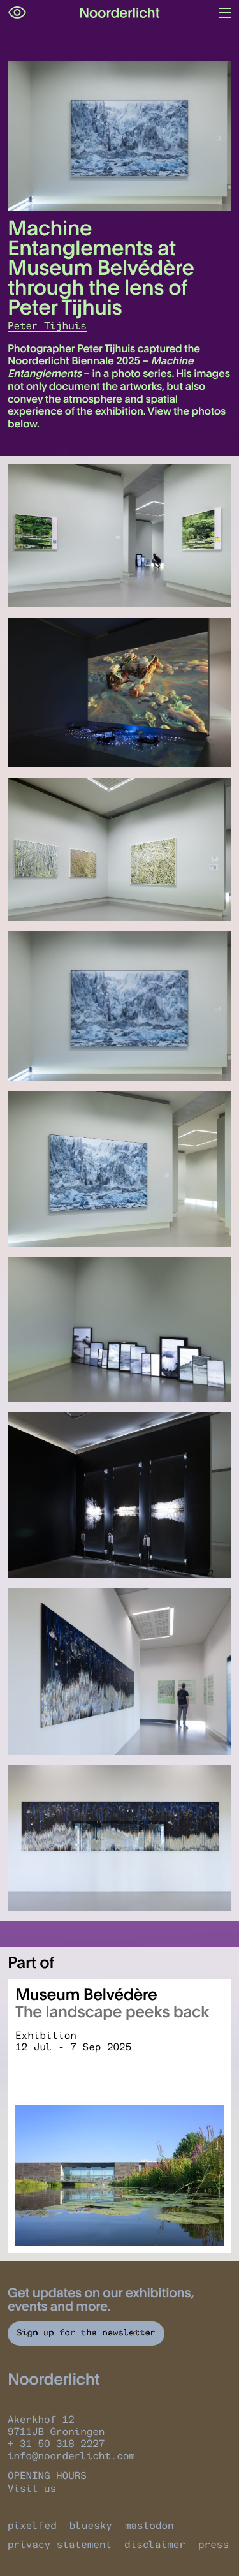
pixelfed (32, 2525)
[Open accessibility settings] (17, 13)
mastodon (149, 2525)
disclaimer (155, 2544)
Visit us (32, 2488)
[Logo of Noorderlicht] (120, 13)
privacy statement (60, 2544)
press (214, 2544)
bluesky (91, 2525)
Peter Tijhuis (47, 326)
